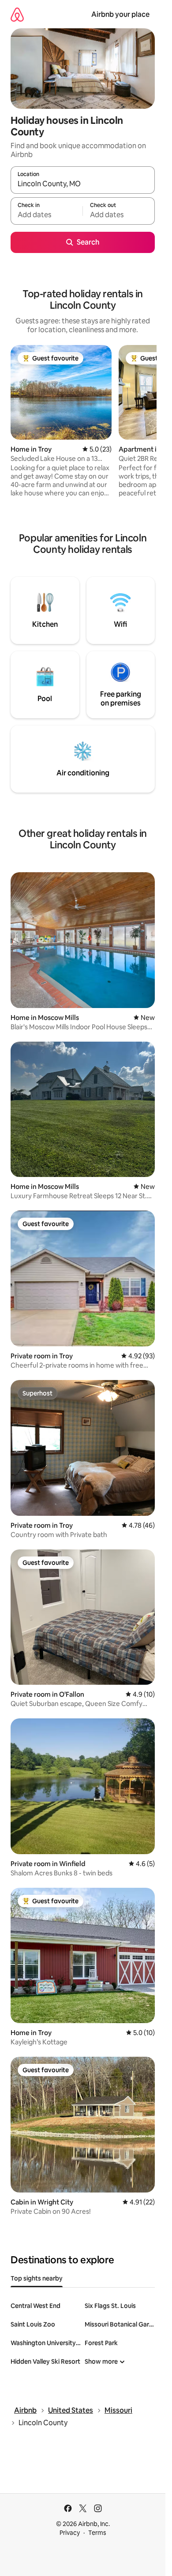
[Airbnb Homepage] (17, 14)
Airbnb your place (120, 14)
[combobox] (83, 184)
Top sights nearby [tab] (37, 2278)
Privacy (70, 2533)
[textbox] (47, 215)
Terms (97, 2533)
